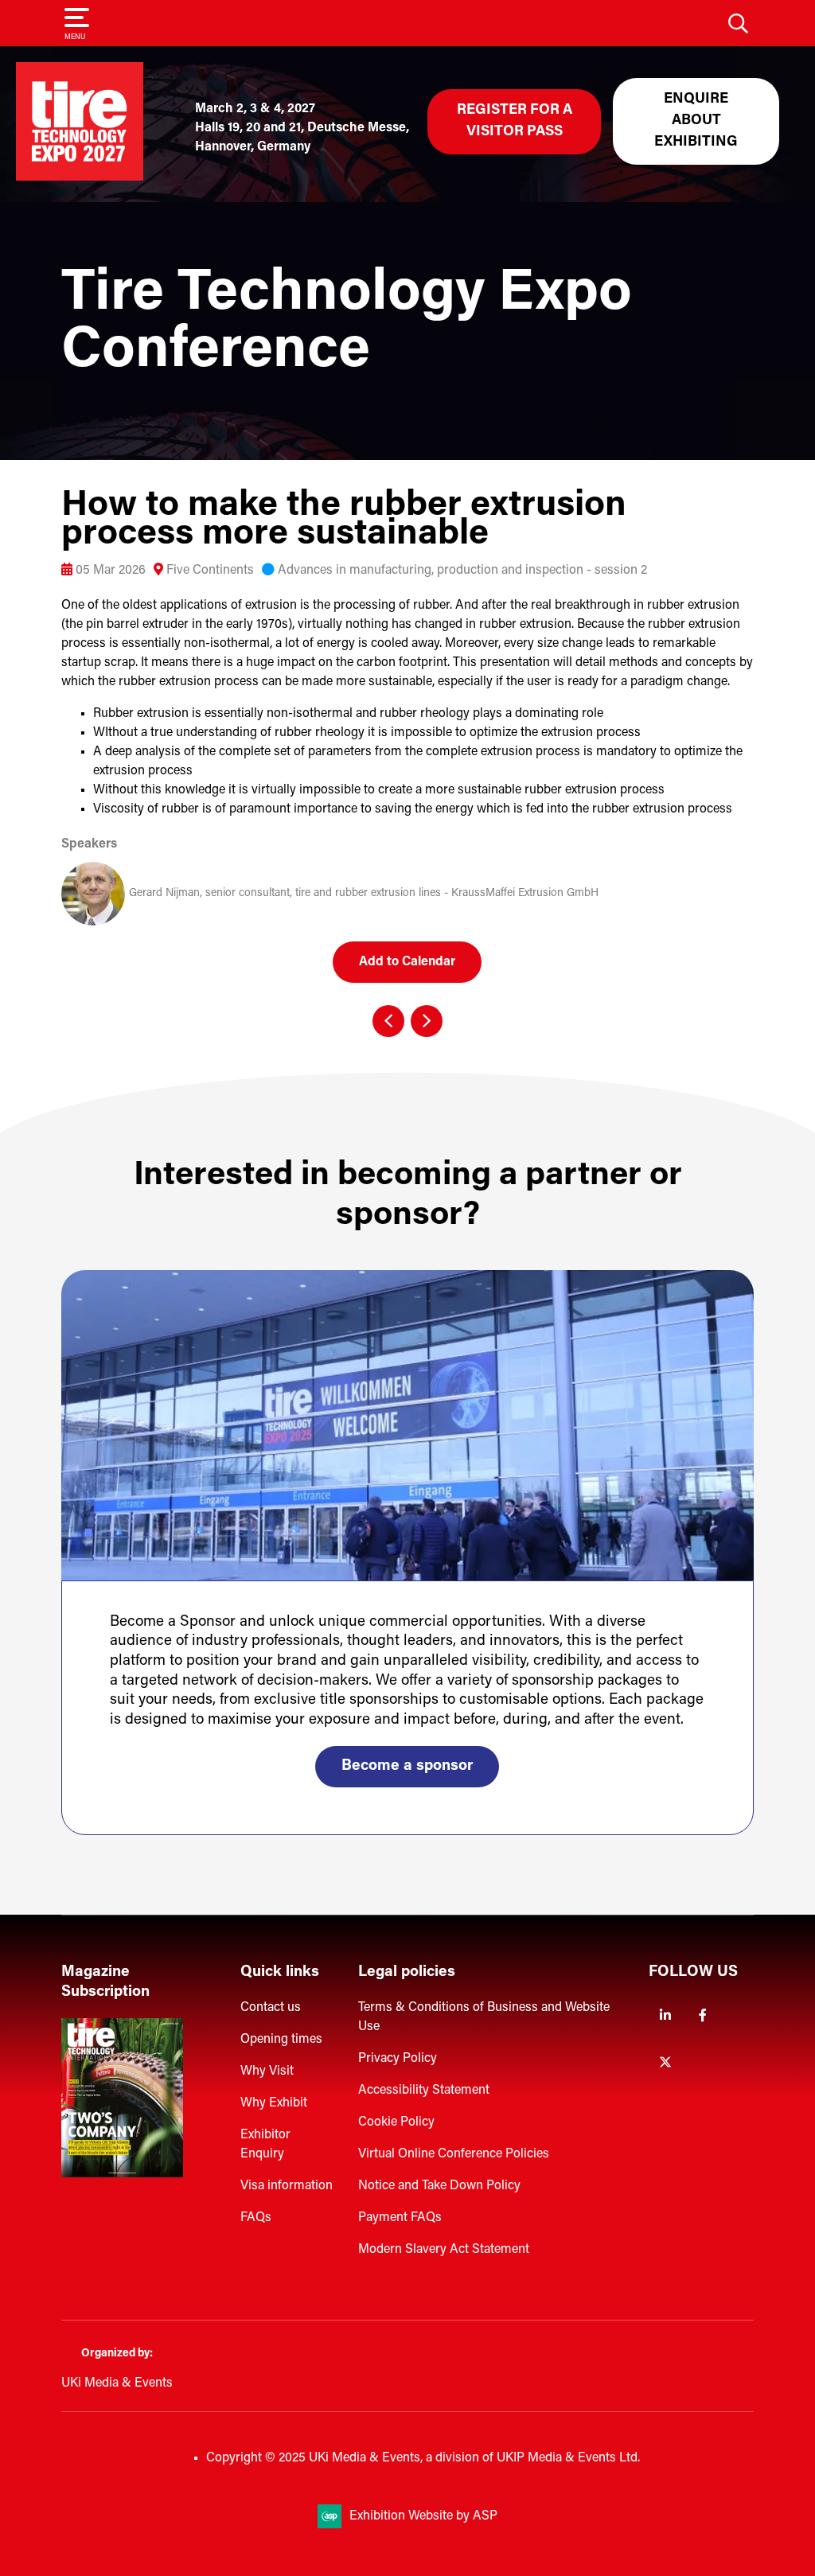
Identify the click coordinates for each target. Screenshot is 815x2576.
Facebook (703, 2015)
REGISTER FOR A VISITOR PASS (515, 121)
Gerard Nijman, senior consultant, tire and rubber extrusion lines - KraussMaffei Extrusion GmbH (364, 893)
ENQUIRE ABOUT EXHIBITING (696, 121)
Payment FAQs (400, 2218)
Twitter (666, 2062)
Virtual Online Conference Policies (454, 2154)
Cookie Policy (396, 2122)
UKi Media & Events (117, 2383)
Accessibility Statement (424, 2091)
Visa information (287, 2186)
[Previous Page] (388, 1021)
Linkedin (666, 2015)
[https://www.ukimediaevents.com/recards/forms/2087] (122, 2174)
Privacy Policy (398, 2059)
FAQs (256, 2218)
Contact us (271, 2008)
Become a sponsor (407, 1766)
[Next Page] (427, 1021)
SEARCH (738, 23)
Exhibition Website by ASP (423, 2516)
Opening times (281, 2040)
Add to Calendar (407, 962)
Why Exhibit (274, 2103)
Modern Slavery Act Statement (444, 2250)
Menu (75, 37)
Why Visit (267, 2071)
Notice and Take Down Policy (439, 2186)
